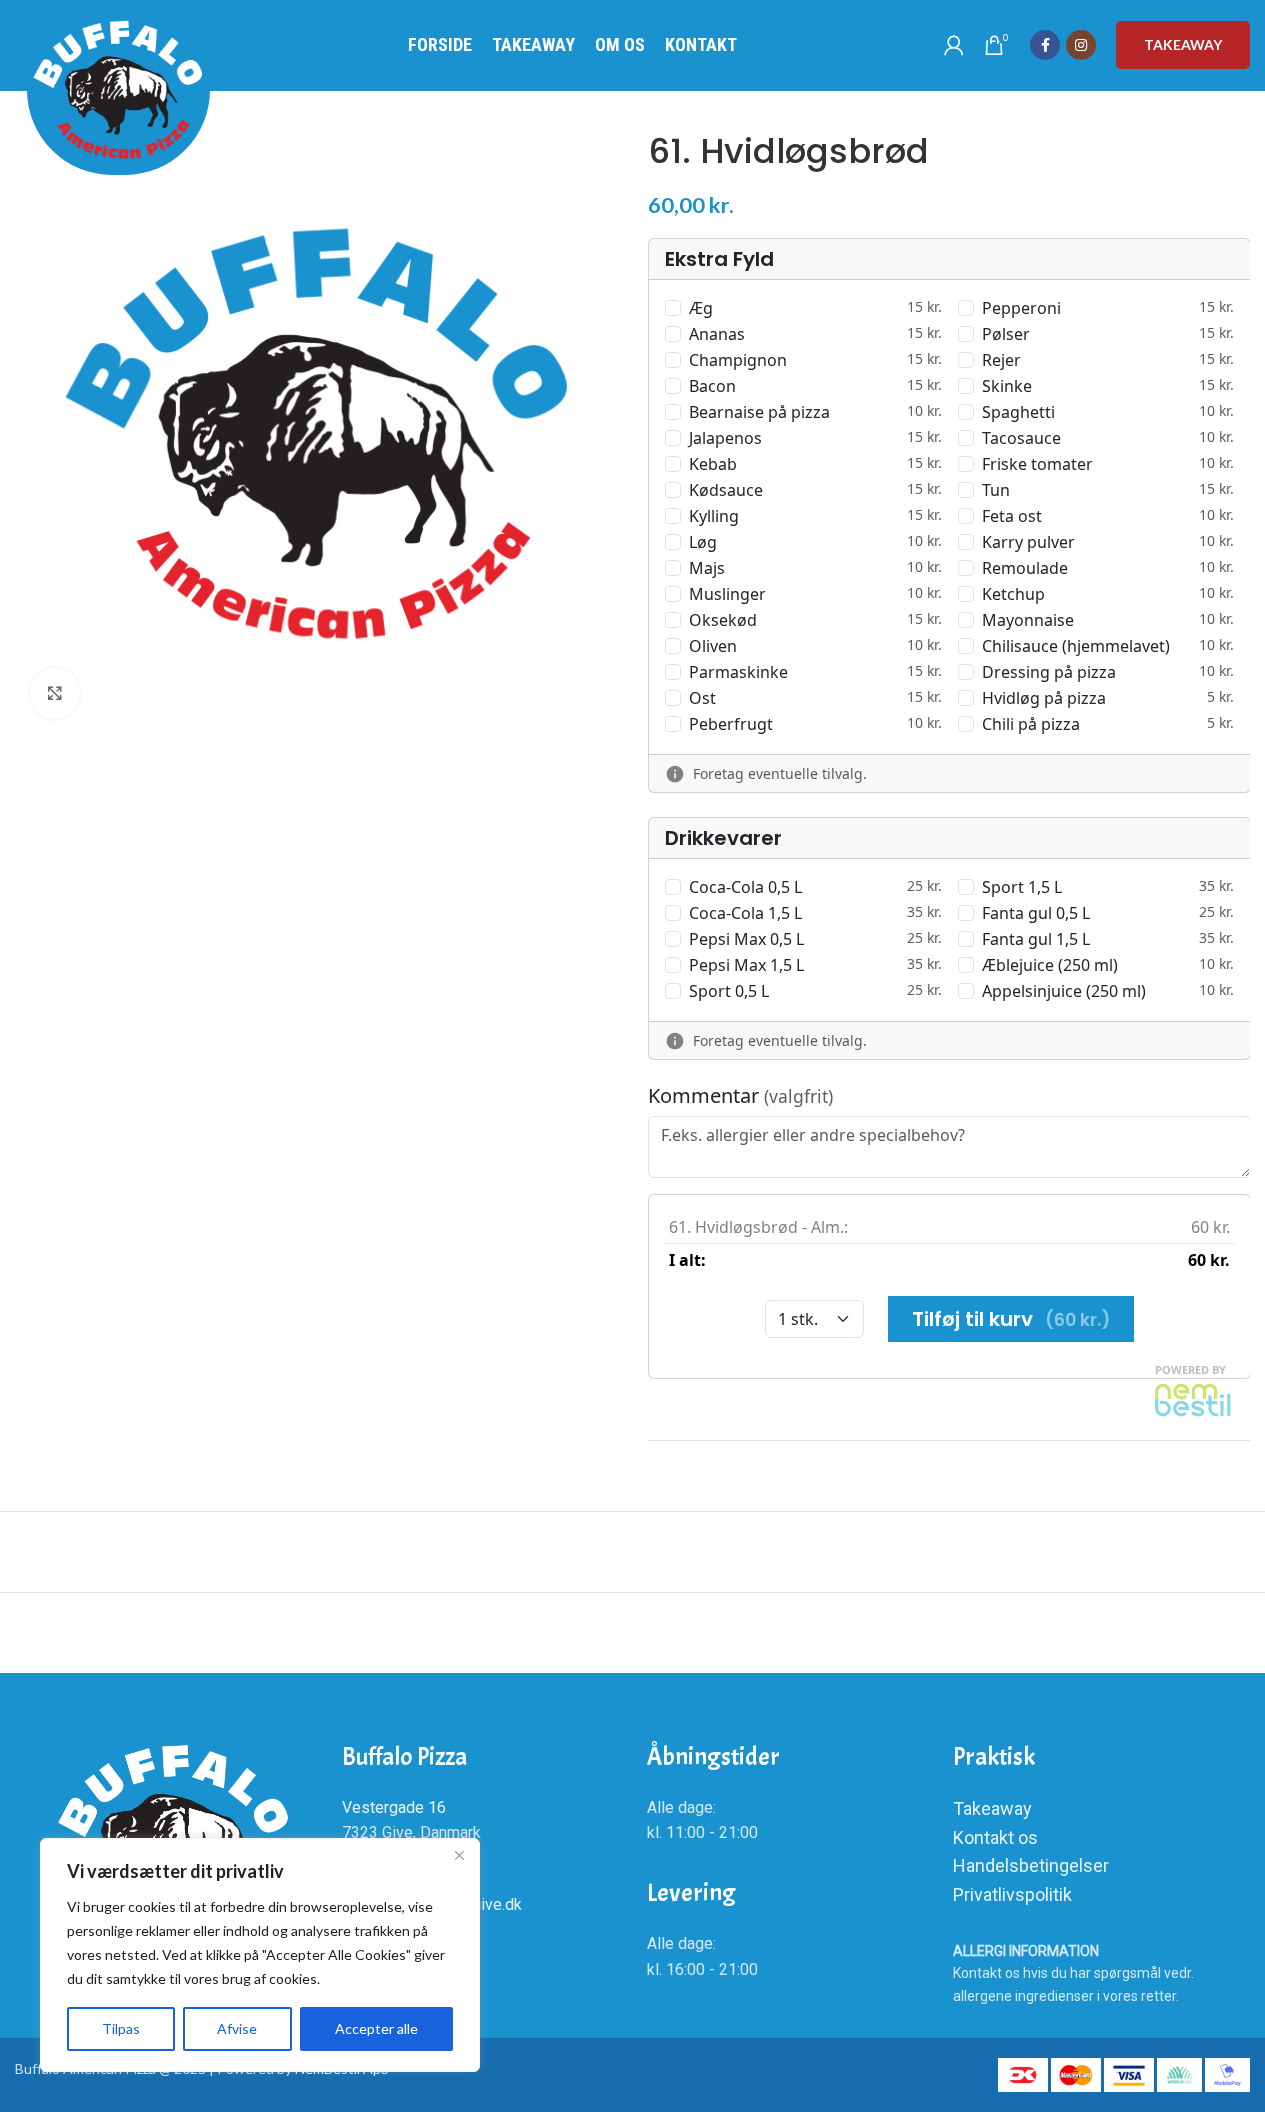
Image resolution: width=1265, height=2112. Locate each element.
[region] (260, 1955)
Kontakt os (995, 1837)
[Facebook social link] (1045, 45)
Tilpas (121, 2028)
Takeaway (1183, 44)
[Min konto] (954, 45)
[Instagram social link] (1081, 45)
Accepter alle (376, 2028)
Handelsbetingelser (1031, 1865)
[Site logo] (118, 90)
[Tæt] (459, 1855)
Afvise (237, 2028)
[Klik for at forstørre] (55, 693)
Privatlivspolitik (1012, 1894)
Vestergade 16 (394, 1807)
